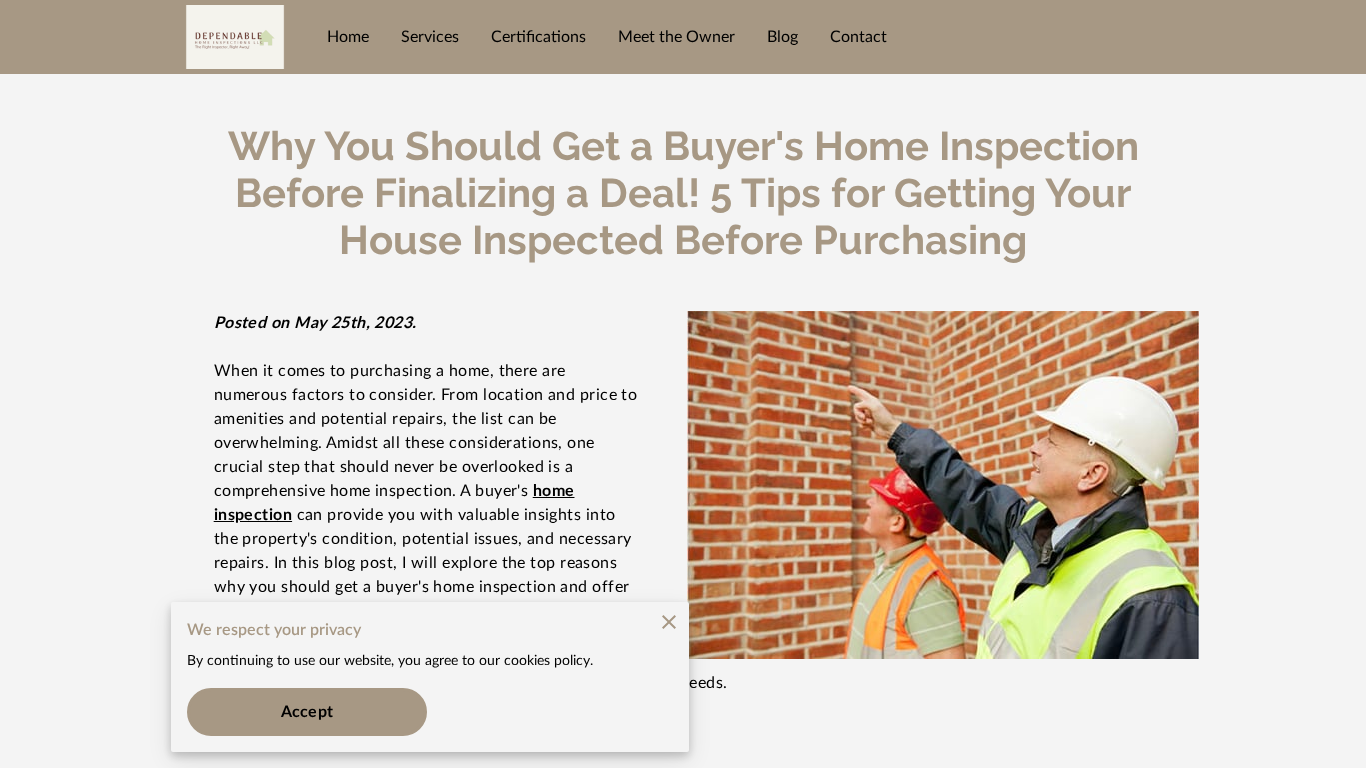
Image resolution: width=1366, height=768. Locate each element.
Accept (307, 712)
